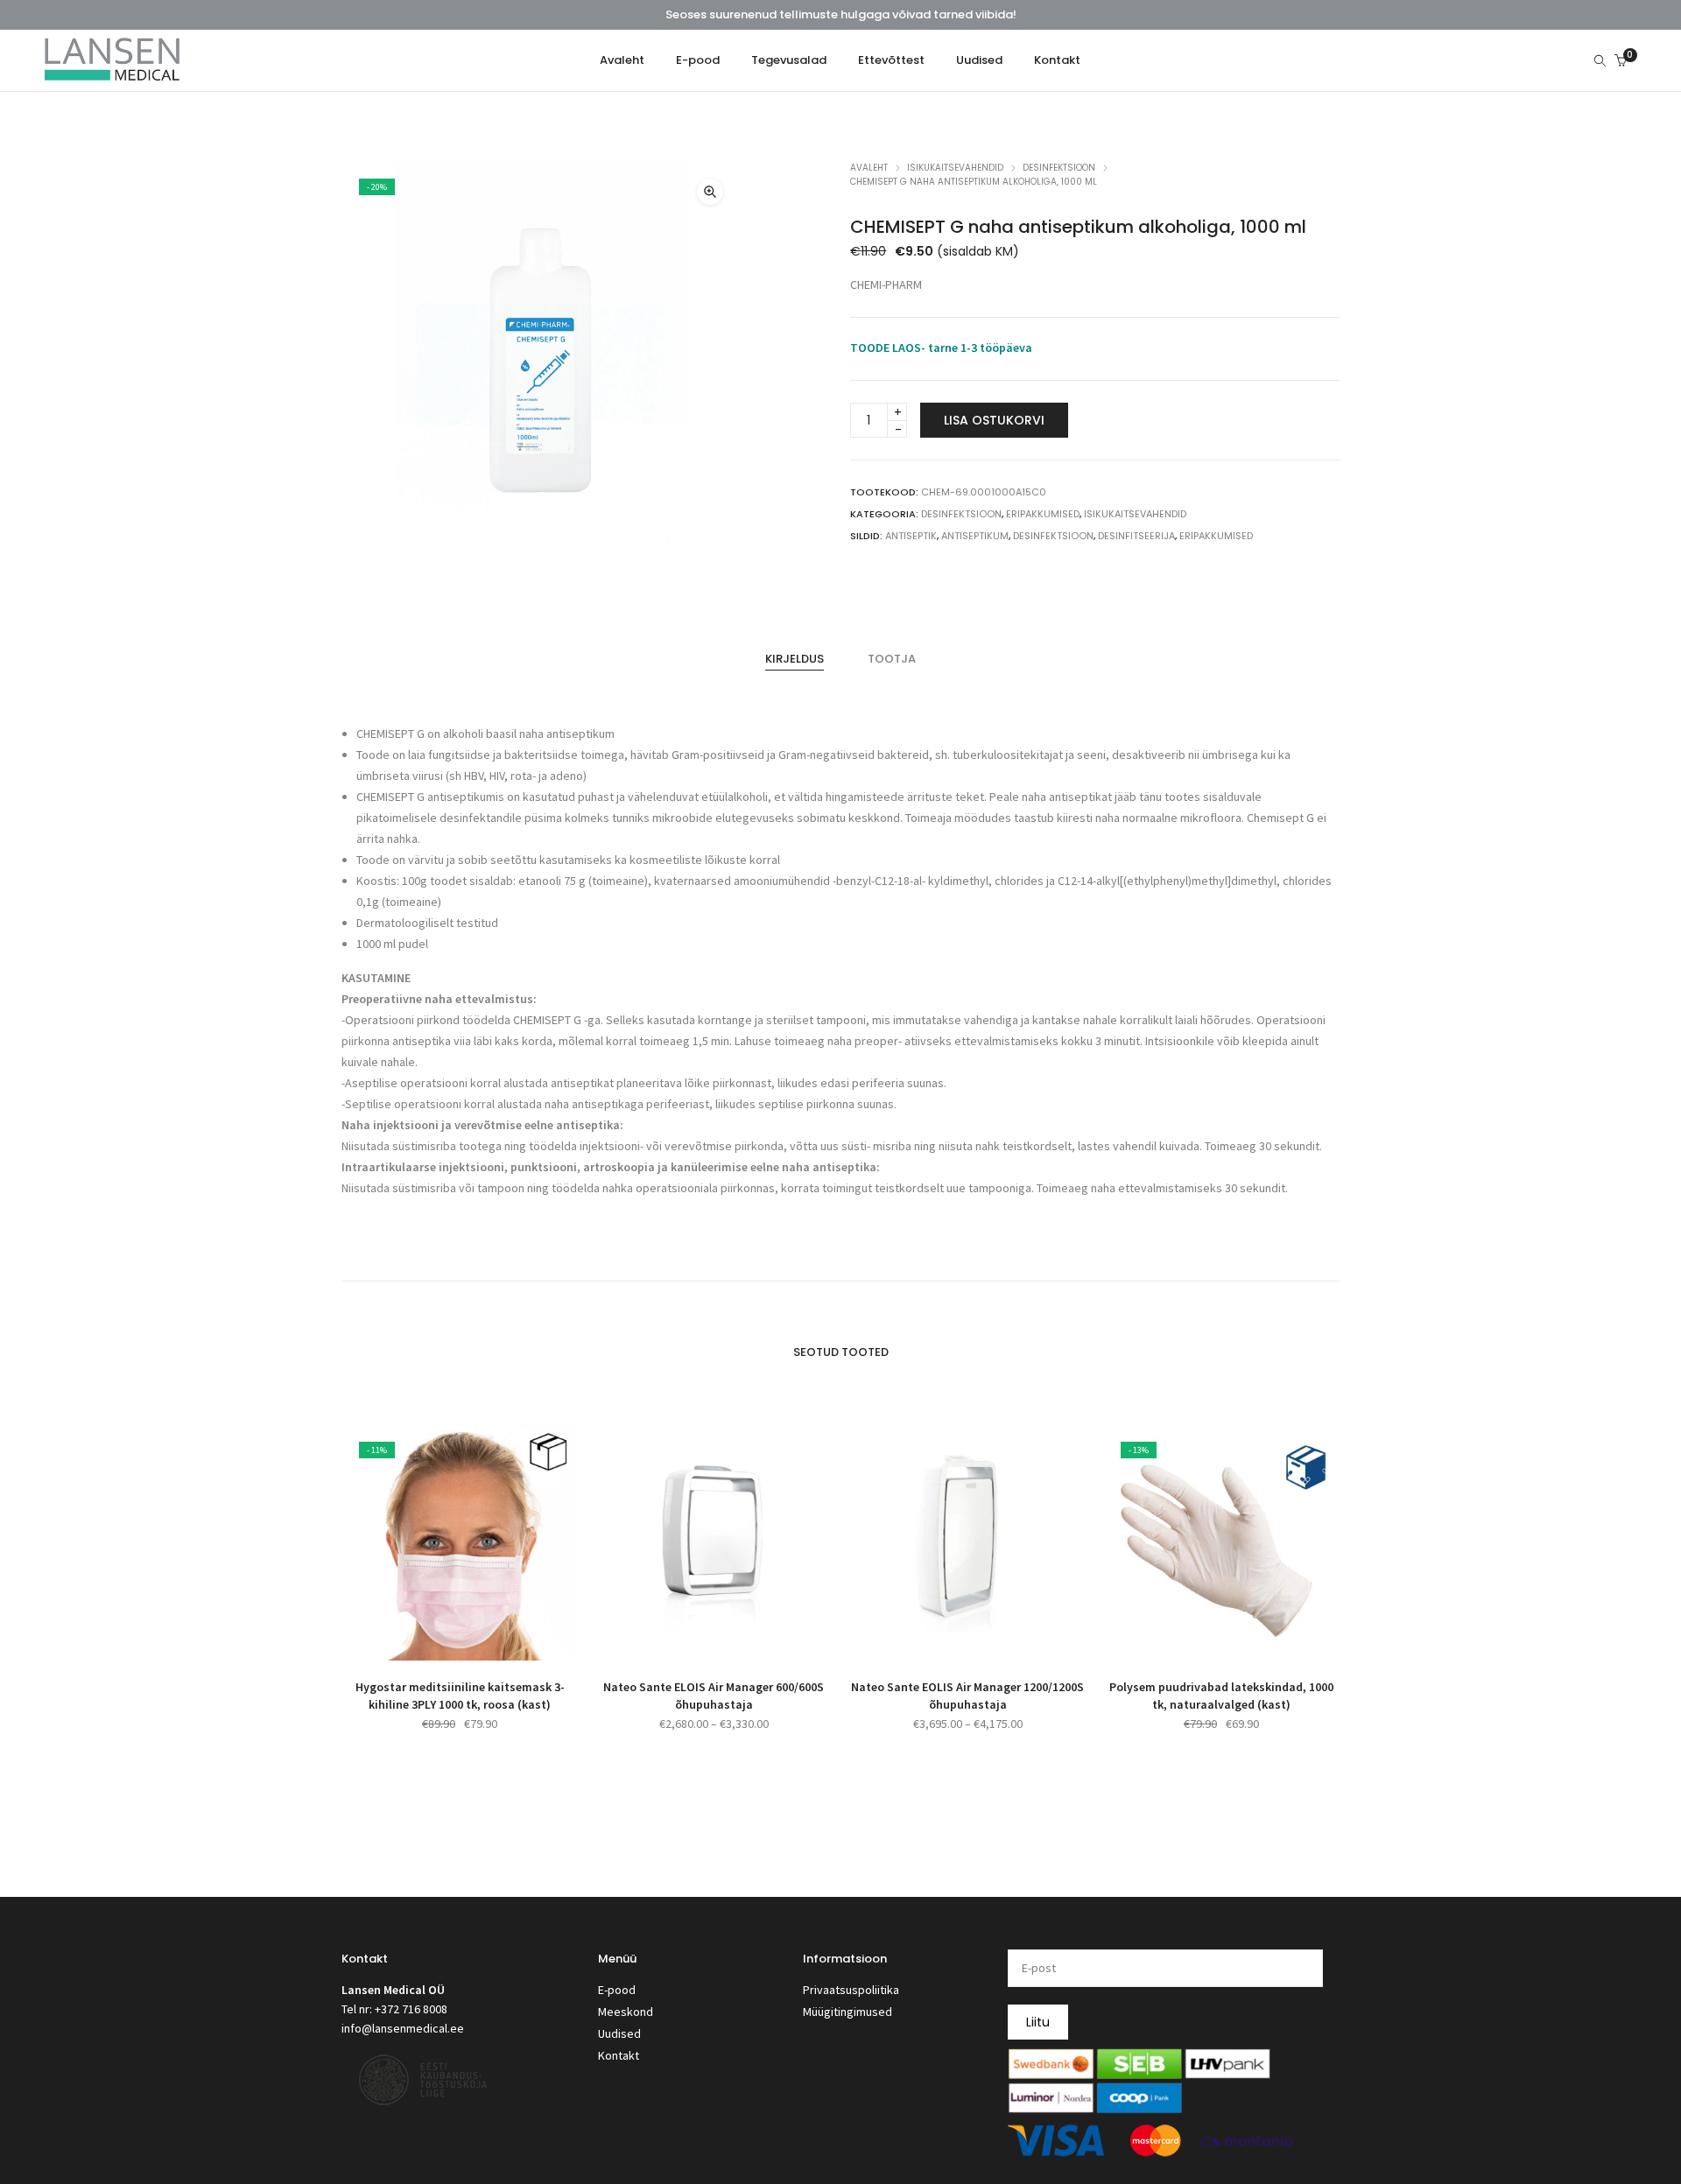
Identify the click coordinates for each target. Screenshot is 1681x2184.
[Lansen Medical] (112, 74)
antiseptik (911, 536)
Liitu (1038, 2022)
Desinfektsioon (1059, 168)
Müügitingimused (848, 2012)
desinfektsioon (1053, 536)
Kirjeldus (795, 659)
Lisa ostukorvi (994, 420)
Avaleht (869, 168)
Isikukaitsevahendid (955, 168)
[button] (710, 192)
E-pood (617, 1990)
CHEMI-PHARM (886, 284)
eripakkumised (1216, 536)
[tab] (795, 659)
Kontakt (619, 2055)
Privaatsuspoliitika (851, 1990)
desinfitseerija (1136, 536)
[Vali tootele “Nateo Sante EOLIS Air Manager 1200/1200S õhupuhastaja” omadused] (948, 1639)
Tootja (892, 659)
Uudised (619, 2033)
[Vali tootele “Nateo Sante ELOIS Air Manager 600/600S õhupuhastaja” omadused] (694, 1639)
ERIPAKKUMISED (1043, 514)
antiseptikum (975, 536)
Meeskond (626, 2012)
